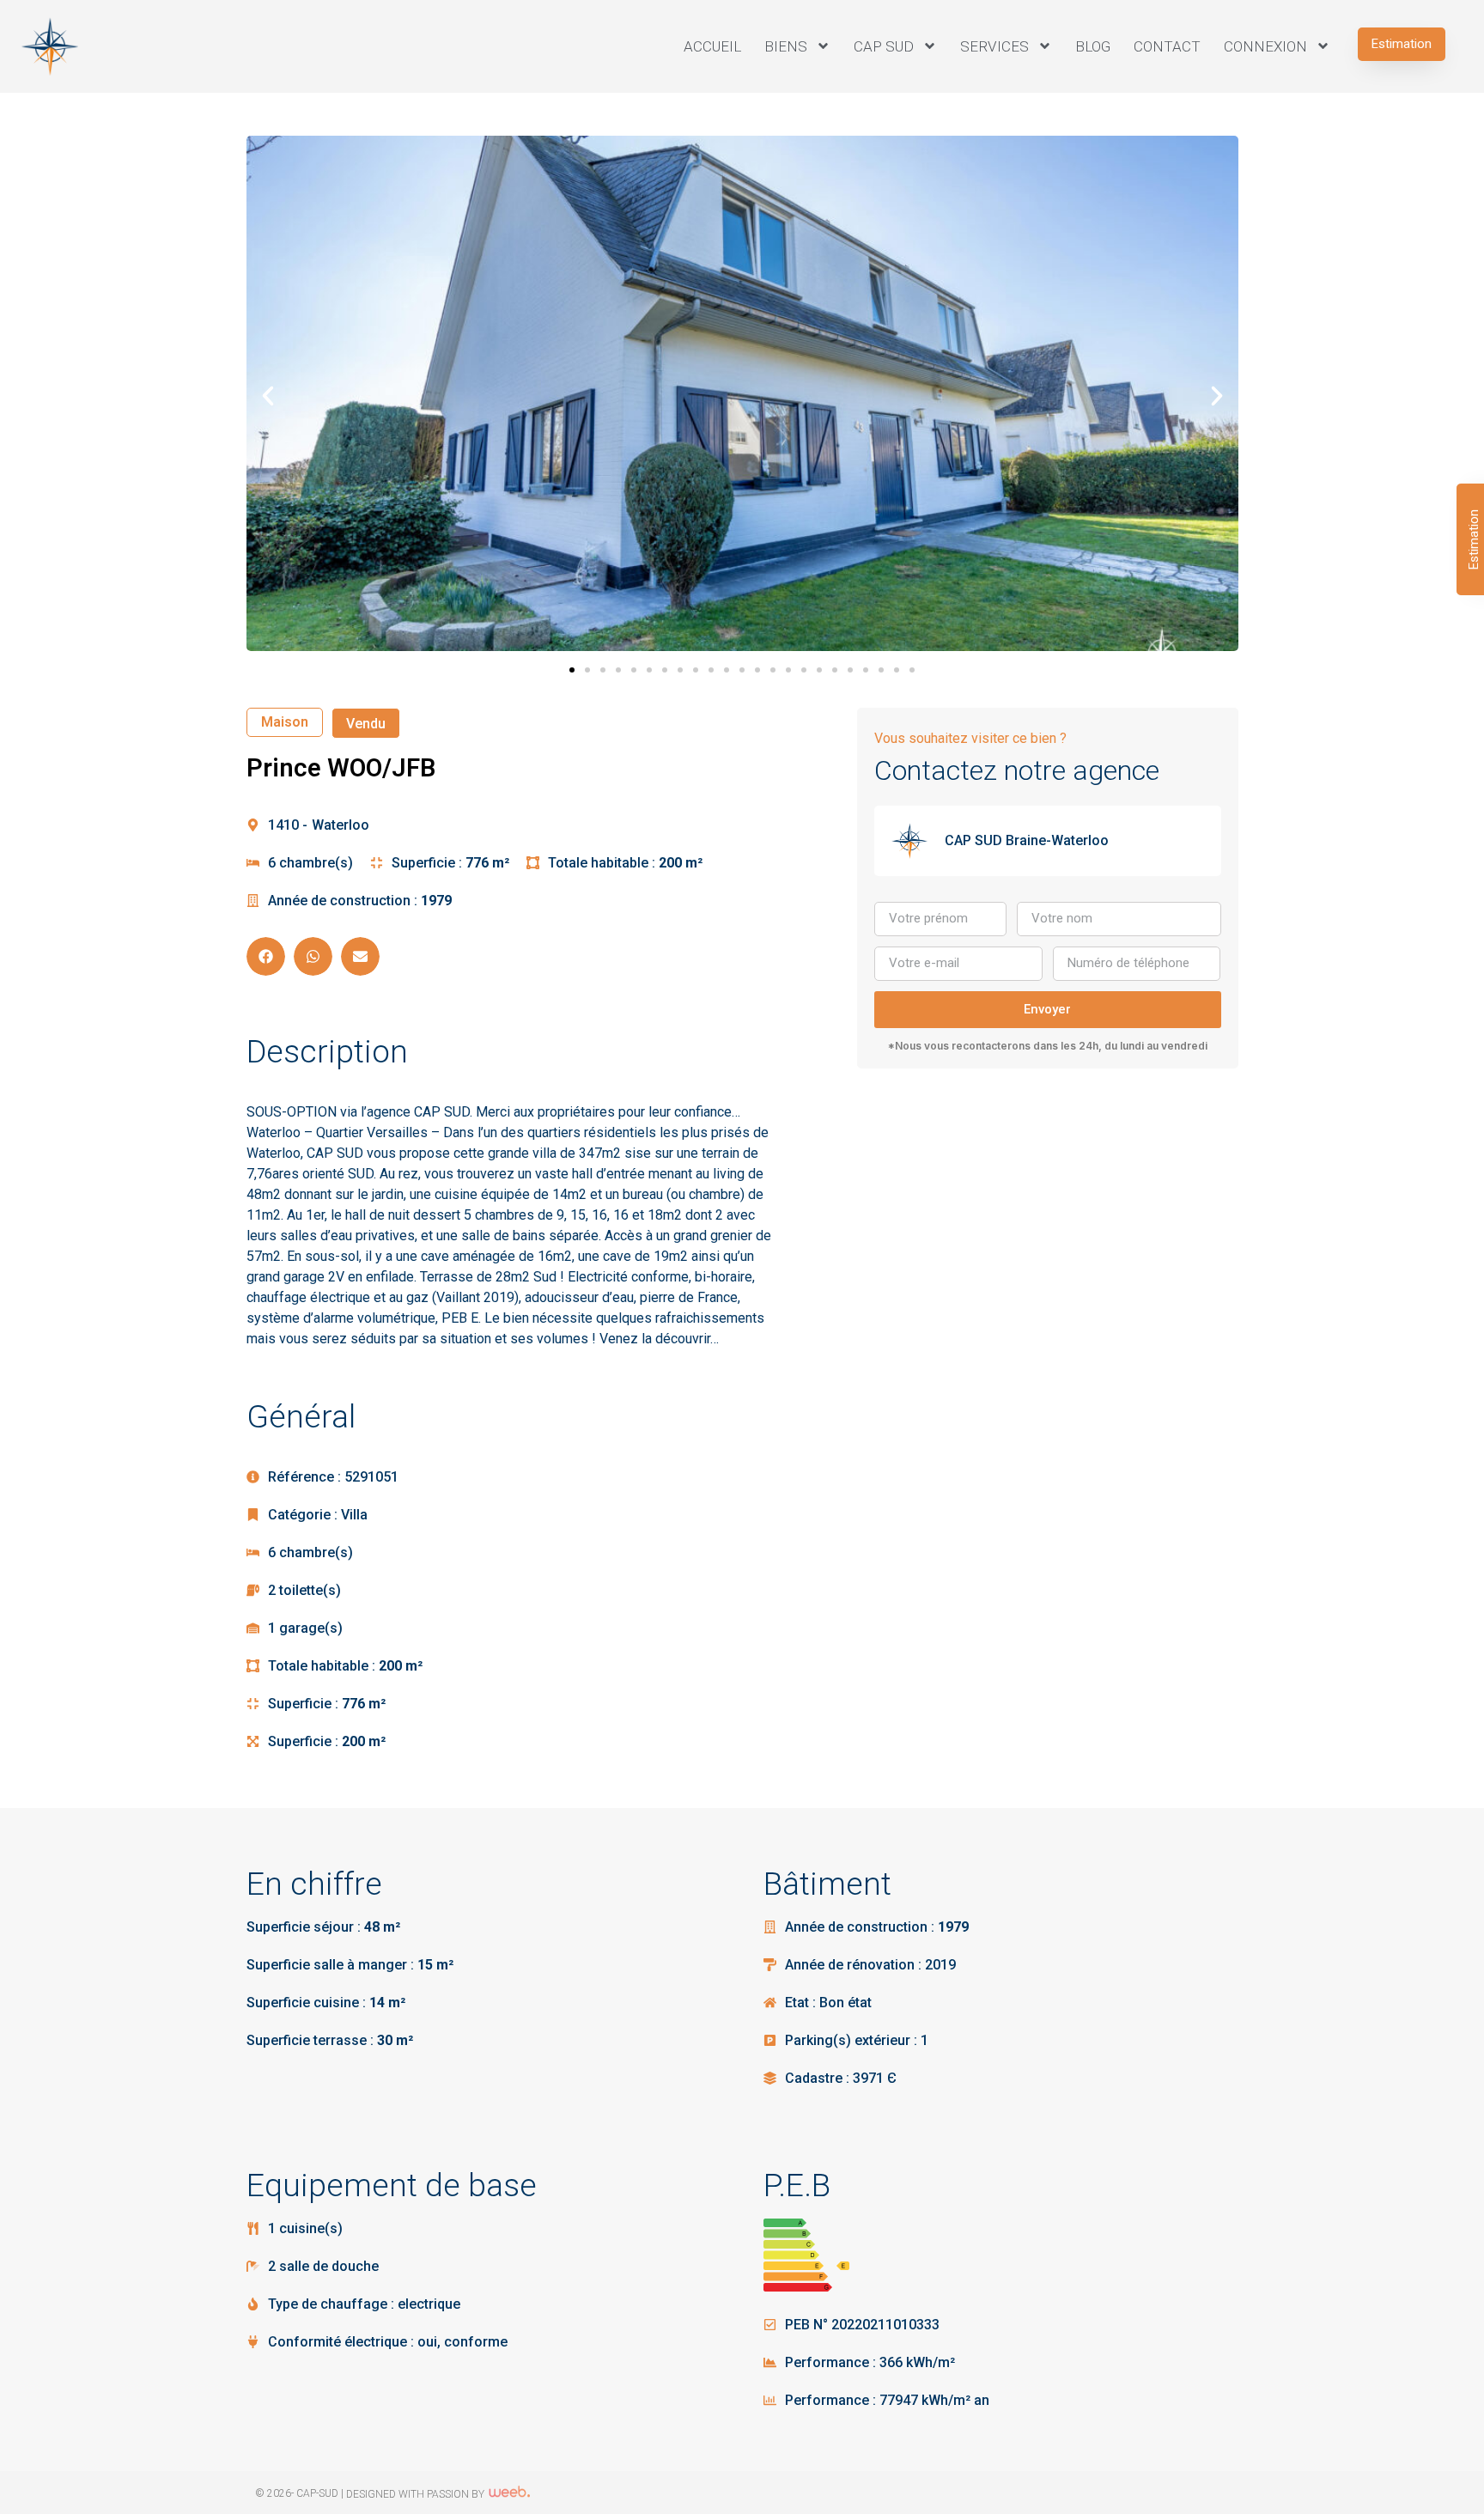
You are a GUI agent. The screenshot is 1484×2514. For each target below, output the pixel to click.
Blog (1093, 46)
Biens (786, 46)
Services (994, 46)
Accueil (712, 46)
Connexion (1265, 46)
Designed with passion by (417, 2494)
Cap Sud (884, 46)
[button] (1402, 44)
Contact (1167, 46)
